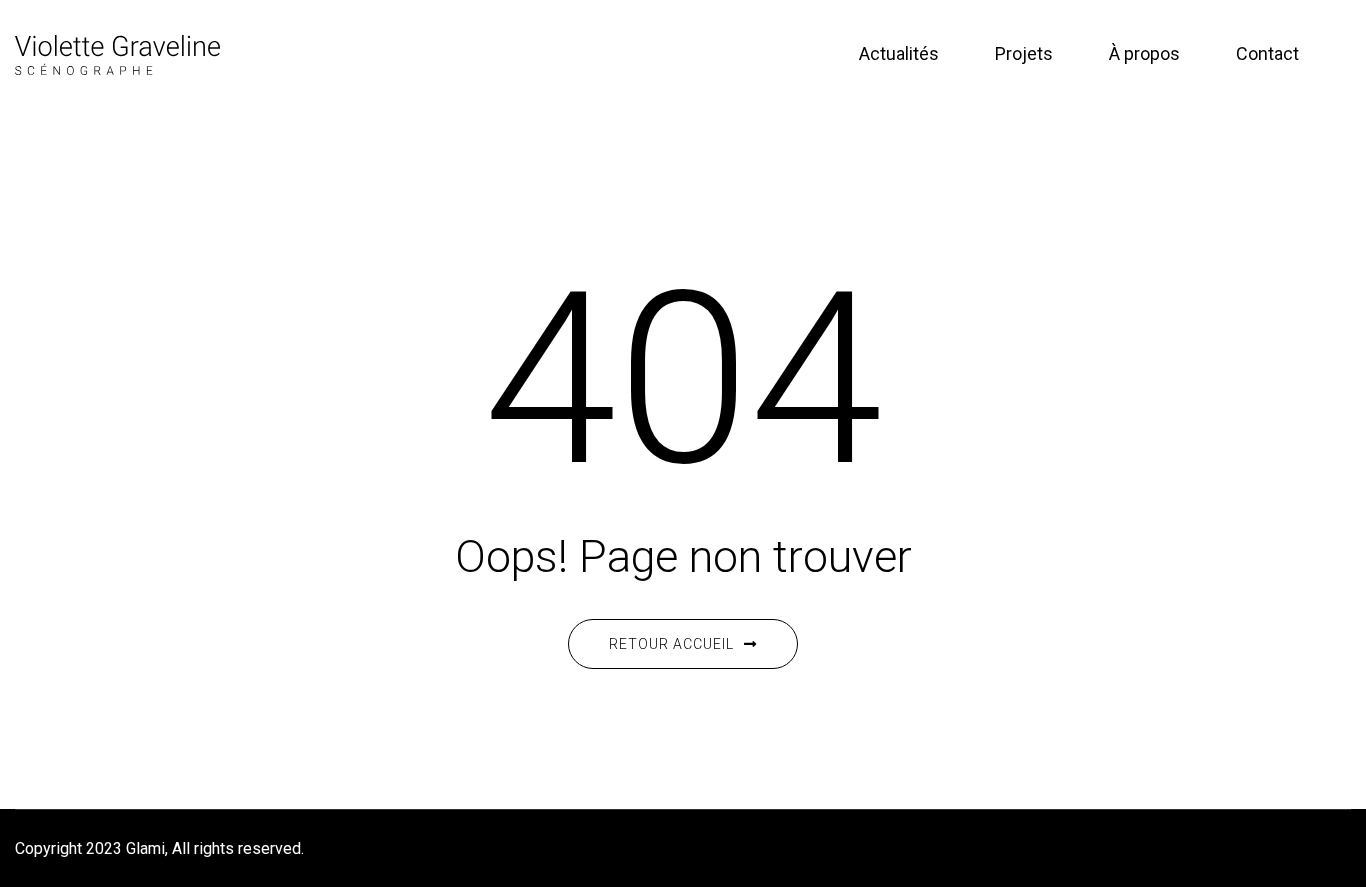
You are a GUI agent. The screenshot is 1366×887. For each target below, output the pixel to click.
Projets (1024, 53)
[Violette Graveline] (117, 53)
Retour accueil (671, 644)
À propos (1144, 53)
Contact (1267, 53)
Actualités (899, 53)
